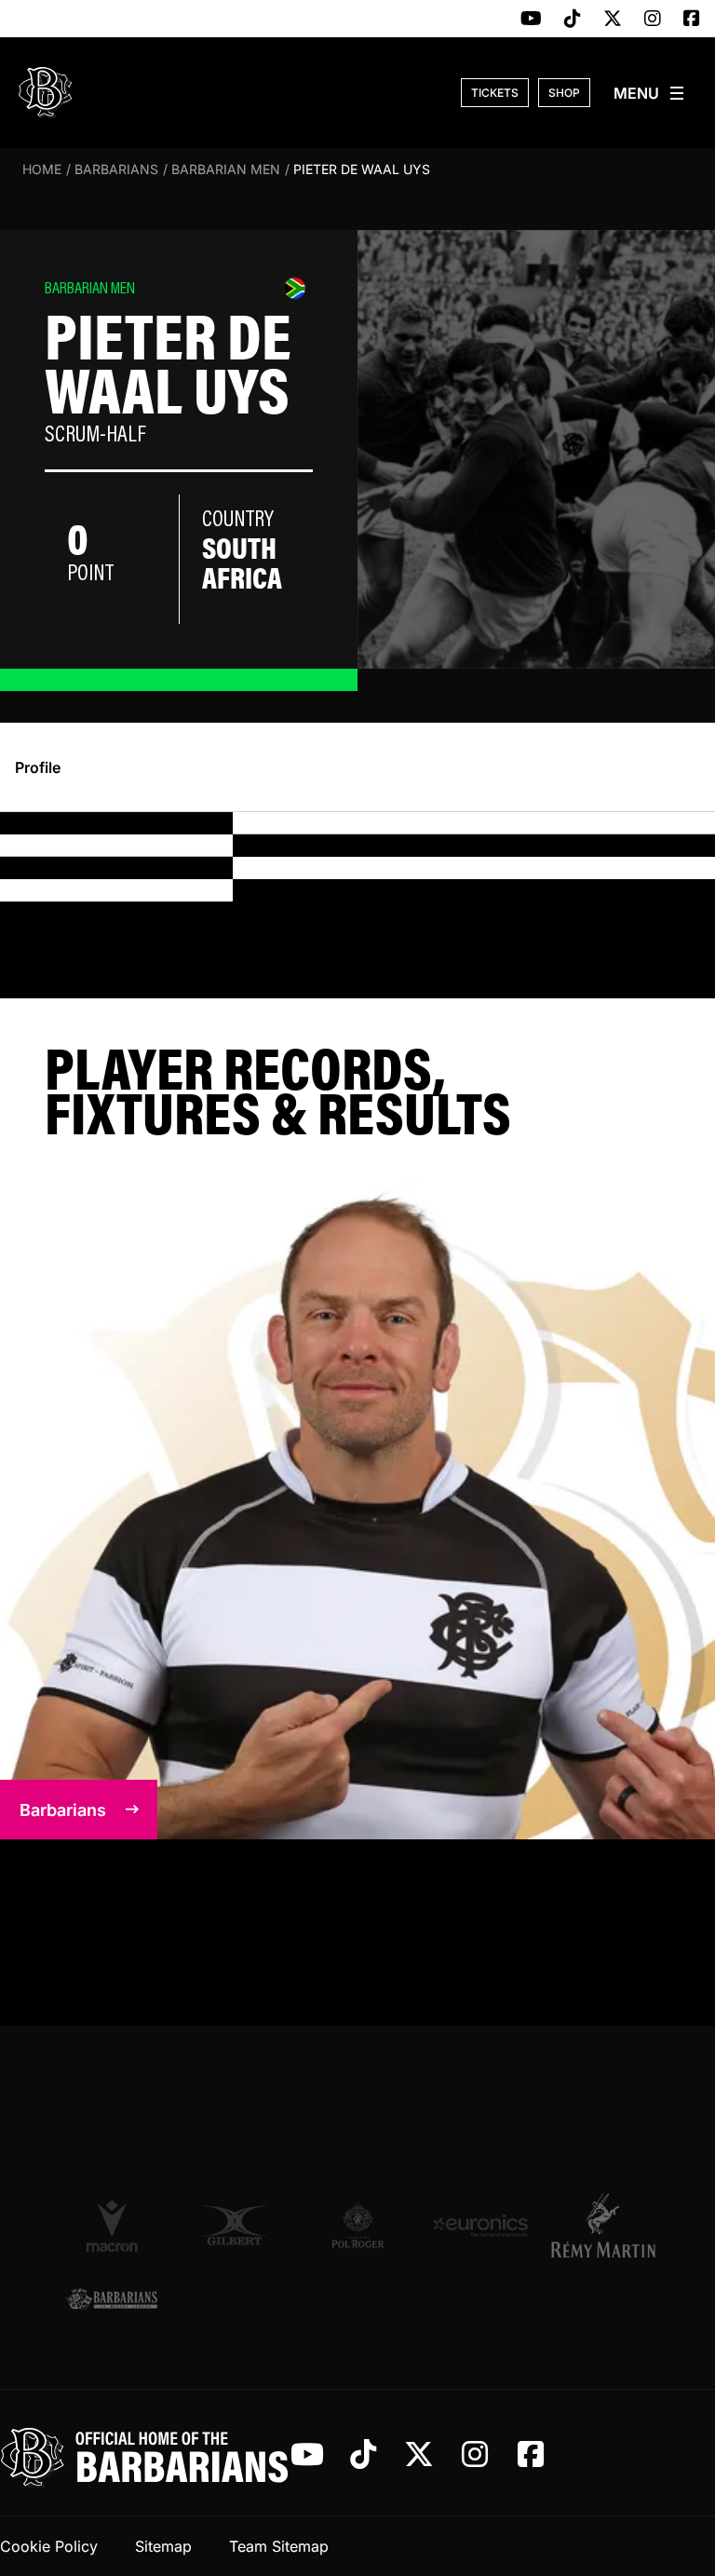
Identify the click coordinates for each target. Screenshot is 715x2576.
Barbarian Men (226, 169)
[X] (613, 20)
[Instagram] (653, 20)
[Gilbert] (235, 2226)
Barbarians (116, 169)
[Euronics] (480, 2226)
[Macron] (112, 2225)
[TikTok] (573, 20)
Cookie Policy (49, 2546)
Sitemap (163, 2546)
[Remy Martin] (603, 2225)
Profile (38, 767)
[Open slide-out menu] (650, 93)
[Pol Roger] (357, 2226)
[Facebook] (692, 20)
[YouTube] (531, 20)
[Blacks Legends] (112, 2300)
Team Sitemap (279, 2546)
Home (42, 169)
